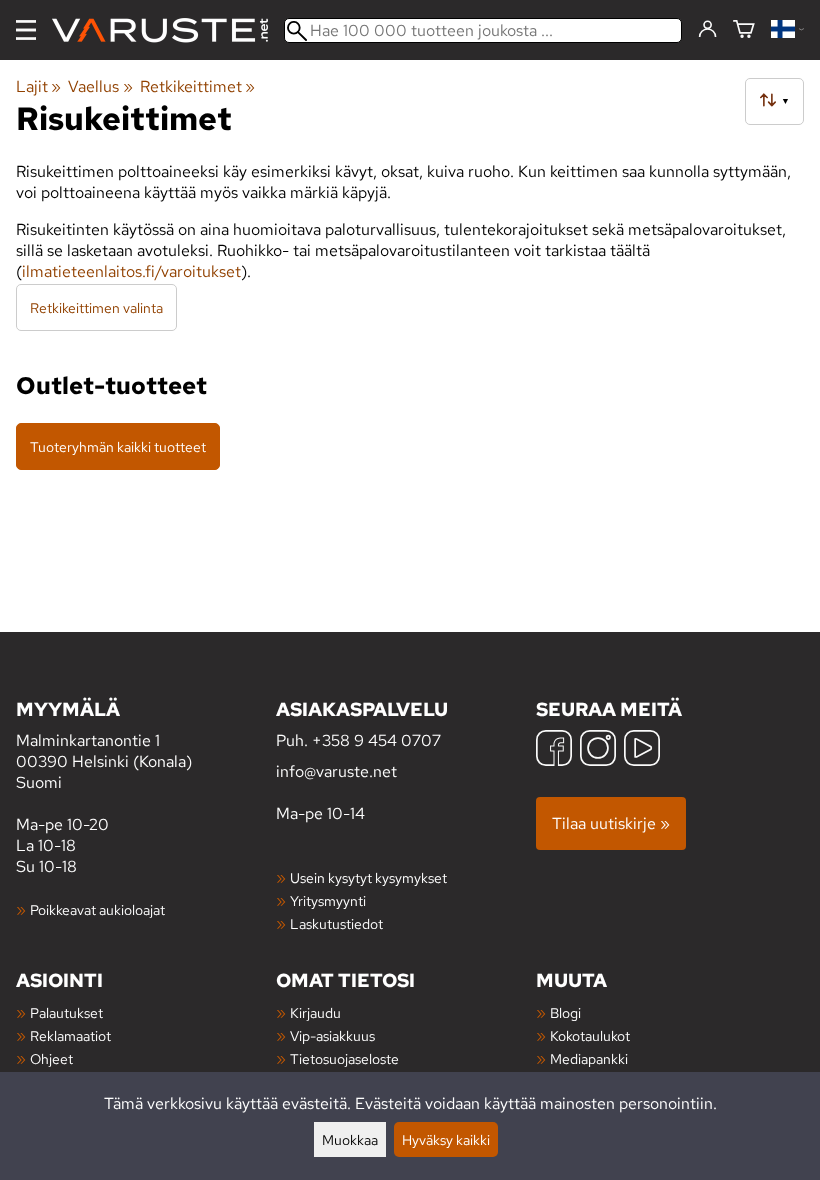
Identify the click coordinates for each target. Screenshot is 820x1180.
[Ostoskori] (744, 30)
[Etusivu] (168, 30)
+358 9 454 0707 (376, 740)
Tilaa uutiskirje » (611, 823)
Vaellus (100, 86)
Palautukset (66, 1012)
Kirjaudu (315, 1012)
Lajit (38, 86)
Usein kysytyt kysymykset (368, 877)
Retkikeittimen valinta (96, 307)
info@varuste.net (336, 771)
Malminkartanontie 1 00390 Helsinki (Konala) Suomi (104, 744)
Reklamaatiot (70, 1035)
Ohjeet (51, 1058)
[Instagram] (598, 750)
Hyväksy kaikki (446, 1139)
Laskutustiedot (336, 923)
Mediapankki (589, 1058)
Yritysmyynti (328, 900)
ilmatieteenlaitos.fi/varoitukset (131, 271)
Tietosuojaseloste (344, 1058)
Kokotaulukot (590, 1035)
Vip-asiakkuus (332, 1035)
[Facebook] (554, 750)
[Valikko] (26, 30)
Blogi (565, 1012)
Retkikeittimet (197, 86)
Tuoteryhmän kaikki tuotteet (118, 446)
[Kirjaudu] (707, 30)
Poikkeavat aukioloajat (97, 909)
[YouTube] (642, 750)
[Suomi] (787, 30)
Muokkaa (350, 1139)
